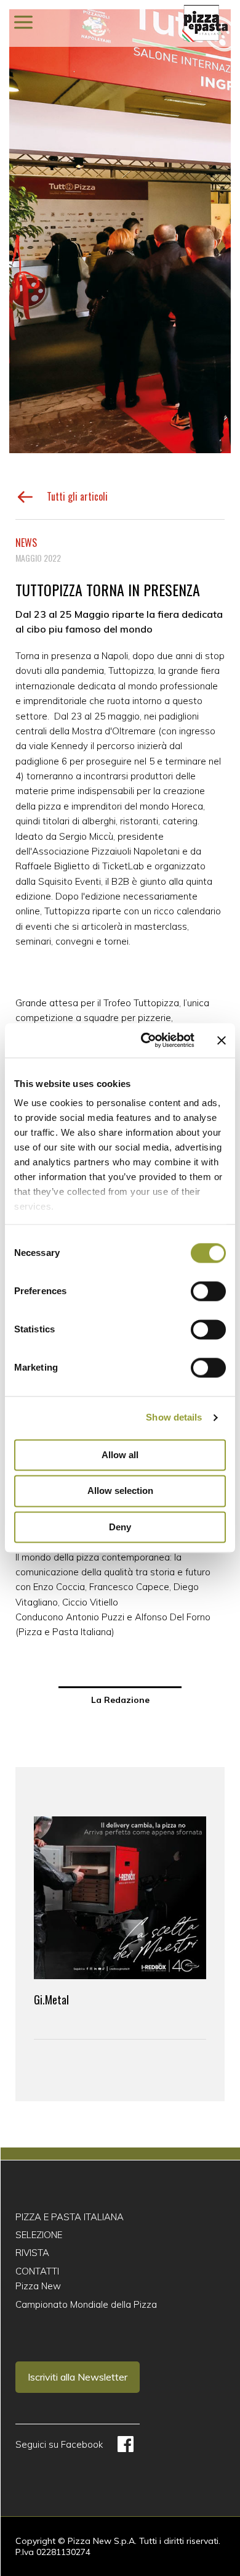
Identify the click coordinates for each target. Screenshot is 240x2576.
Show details (174, 1417)
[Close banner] (222, 1040)
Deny (120, 1527)
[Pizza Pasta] (205, 23)
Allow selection (120, 1491)
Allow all (120, 1455)
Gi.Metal (51, 2000)
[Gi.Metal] (120, 1898)
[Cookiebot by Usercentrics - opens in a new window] (146, 1040)
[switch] (208, 1291)
